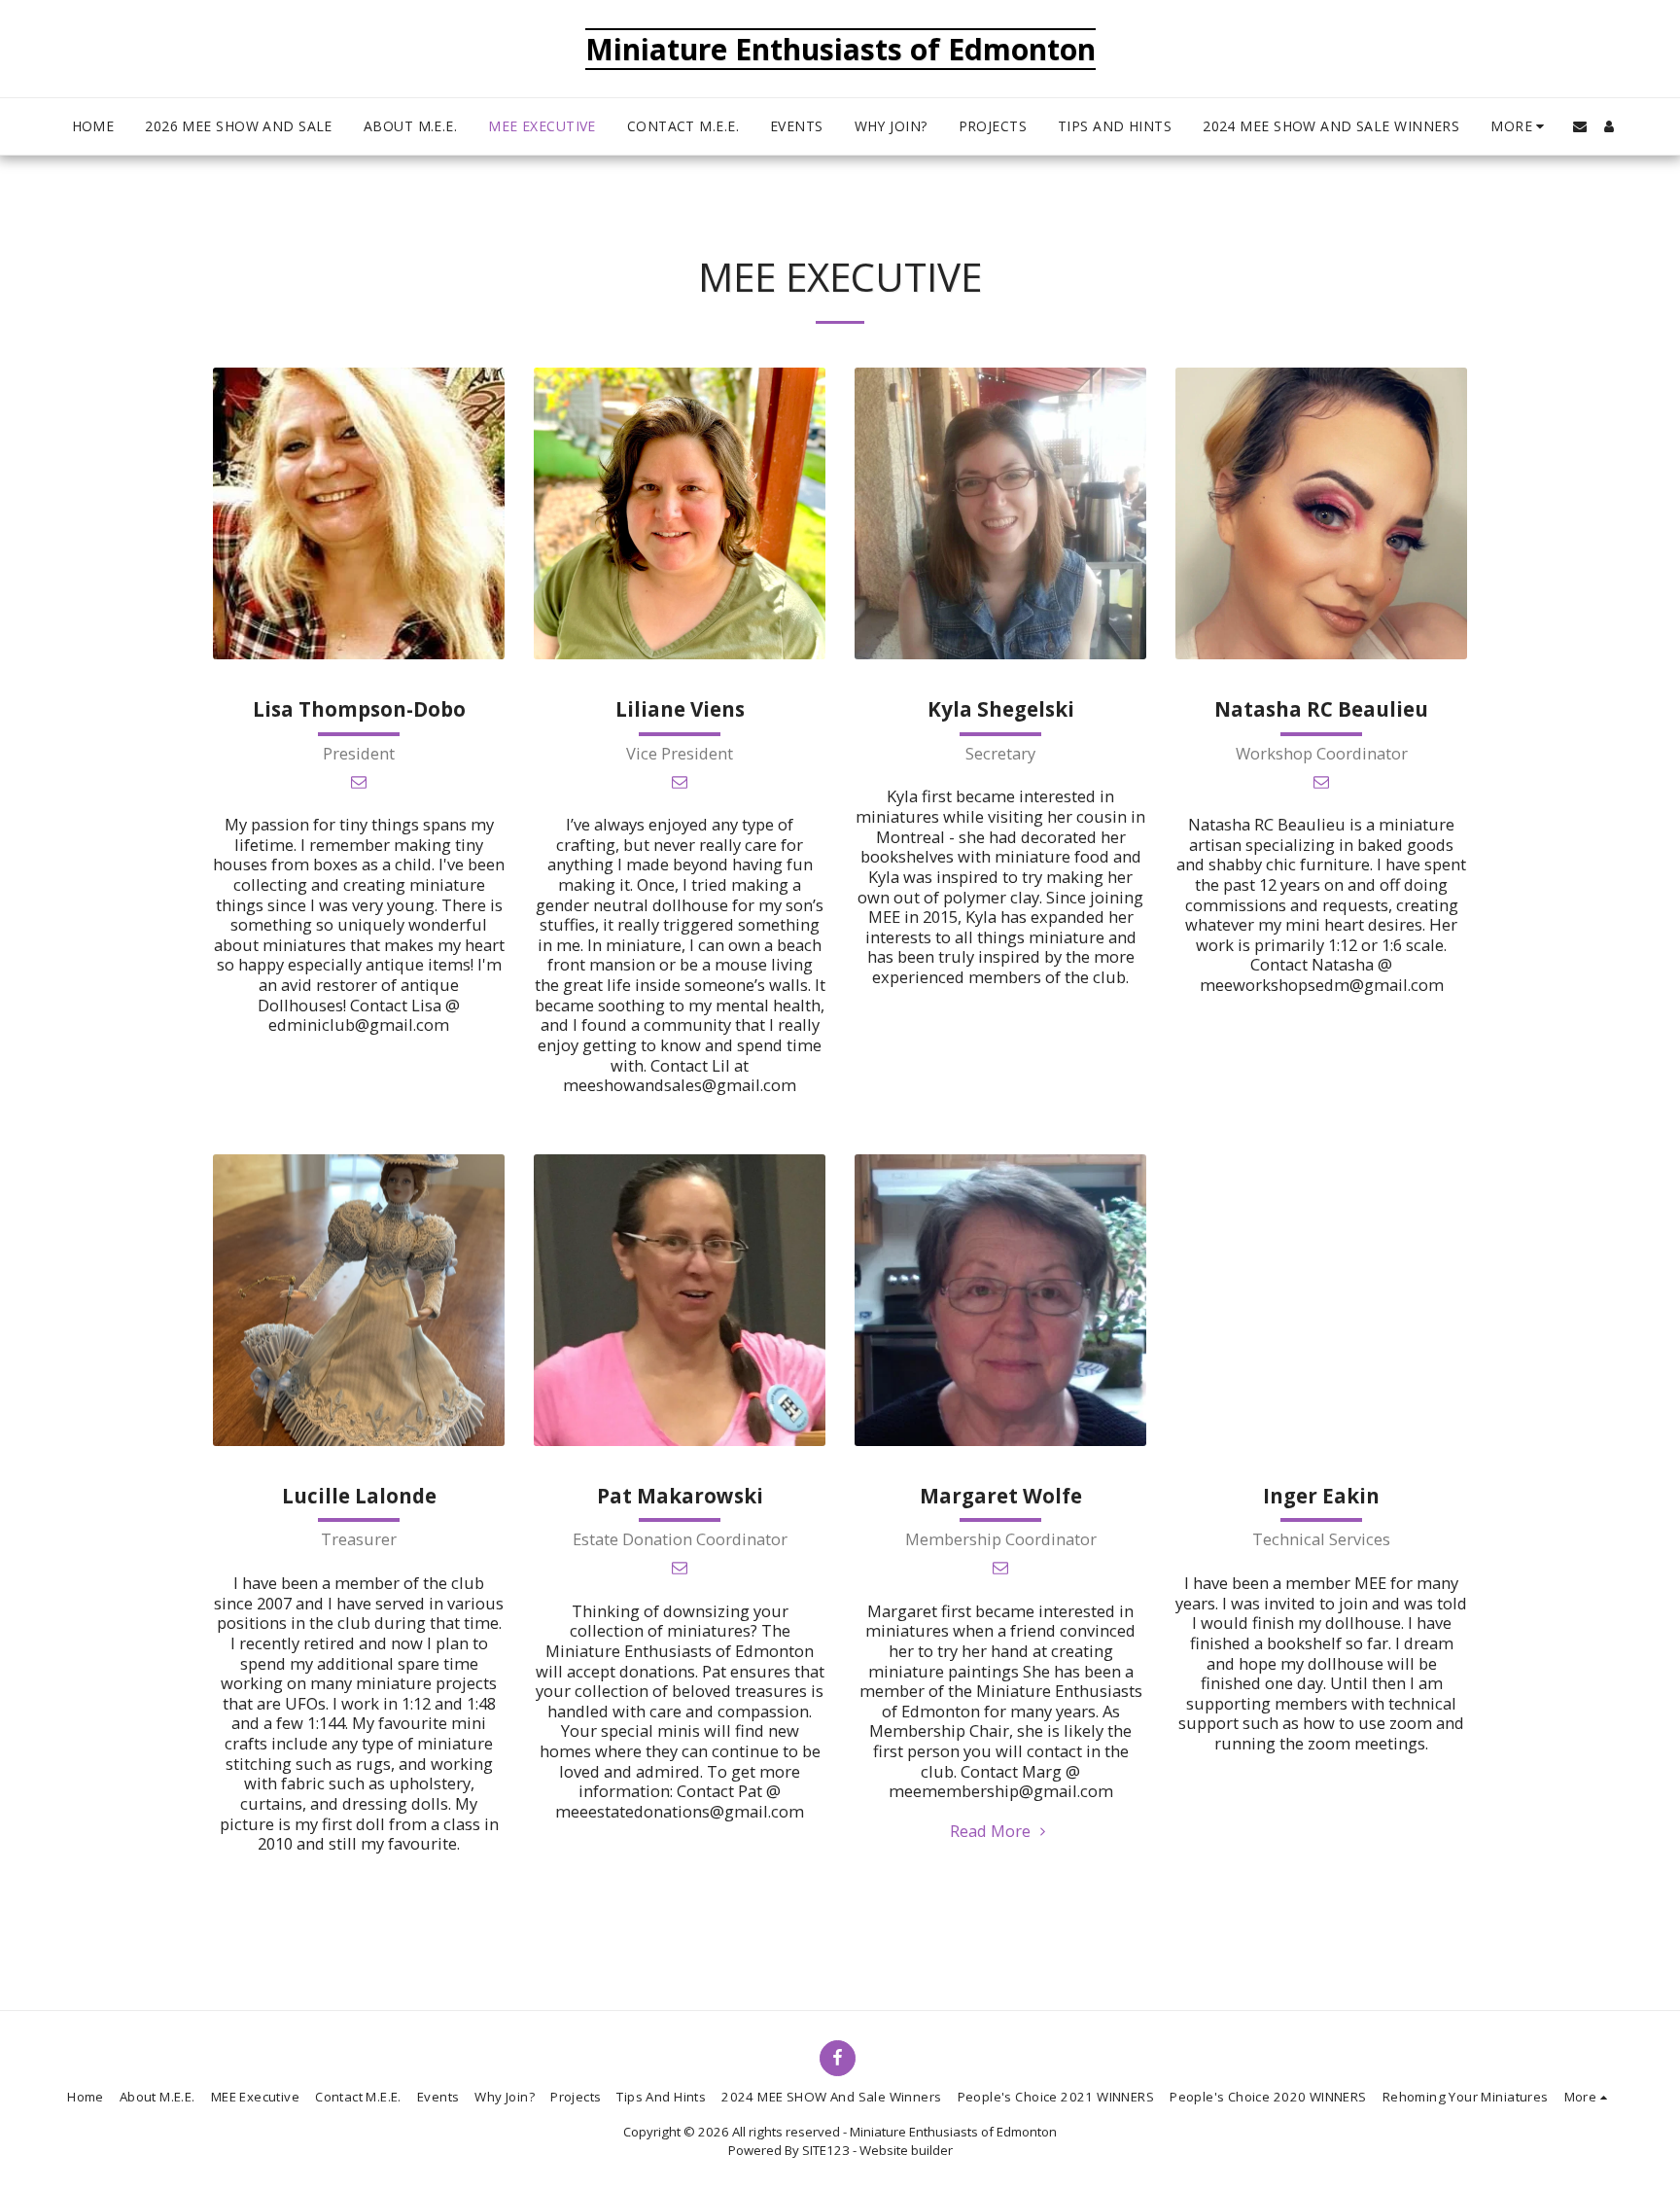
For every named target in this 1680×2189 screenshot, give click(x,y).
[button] (1580, 126)
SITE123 (826, 2150)
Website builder (906, 2150)
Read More (992, 1831)
